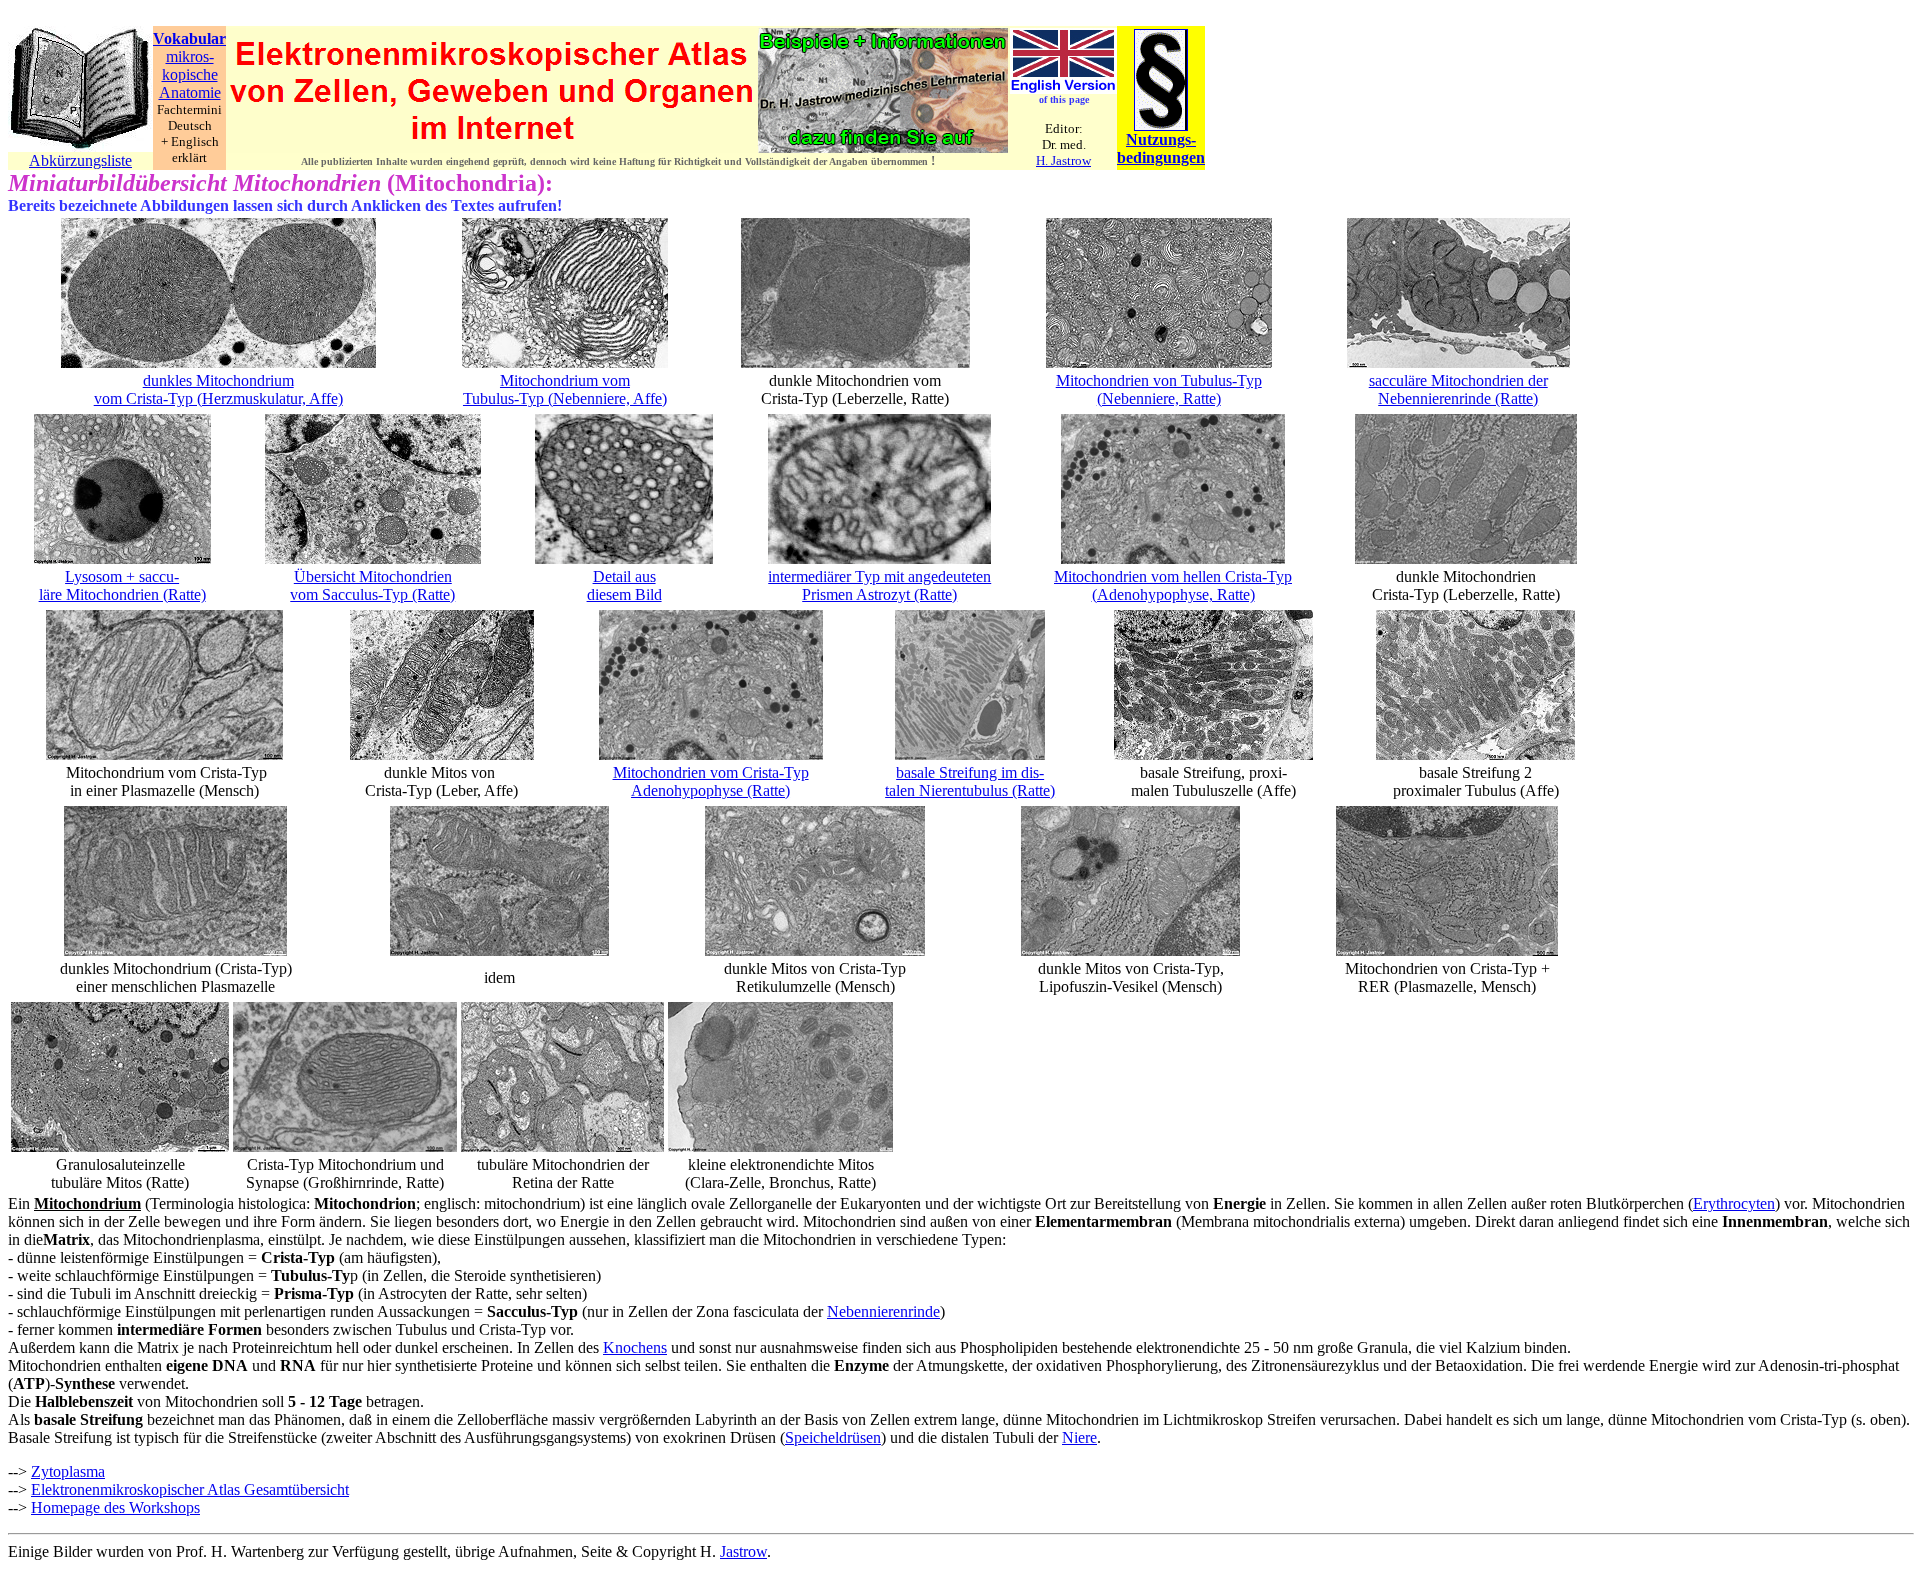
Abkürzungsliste (80, 160)
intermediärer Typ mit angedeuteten (879, 576)
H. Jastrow (1063, 160)
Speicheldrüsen (833, 1437)
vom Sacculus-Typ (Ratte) (372, 594)
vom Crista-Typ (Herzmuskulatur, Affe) (218, 398)
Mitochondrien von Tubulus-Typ (1159, 380)
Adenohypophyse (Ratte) (710, 790)
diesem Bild (624, 594)
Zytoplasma (68, 1471)
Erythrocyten (1734, 1203)
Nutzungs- (1161, 139)
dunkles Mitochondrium (218, 380)
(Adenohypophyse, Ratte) (1173, 594)
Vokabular (189, 38)
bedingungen (1161, 157)
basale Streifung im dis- (970, 772)
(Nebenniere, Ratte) (1159, 398)
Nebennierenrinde (883, 1311)
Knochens (635, 1347)
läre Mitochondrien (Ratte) (122, 594)
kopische (190, 74)
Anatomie (190, 92)
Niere (1079, 1437)
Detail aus (624, 576)
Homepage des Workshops (115, 1507)
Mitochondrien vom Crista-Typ (711, 772)
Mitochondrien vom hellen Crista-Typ (1173, 576)
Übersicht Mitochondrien (373, 576)
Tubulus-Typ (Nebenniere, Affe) (565, 398)
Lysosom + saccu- (122, 576)
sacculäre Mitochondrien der (1458, 380)
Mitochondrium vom (565, 380)
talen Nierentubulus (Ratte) (970, 790)
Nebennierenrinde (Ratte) (1458, 398)
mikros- (190, 56)
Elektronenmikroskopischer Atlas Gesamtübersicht (190, 1489)
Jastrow (743, 1551)
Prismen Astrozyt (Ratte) (879, 594)
